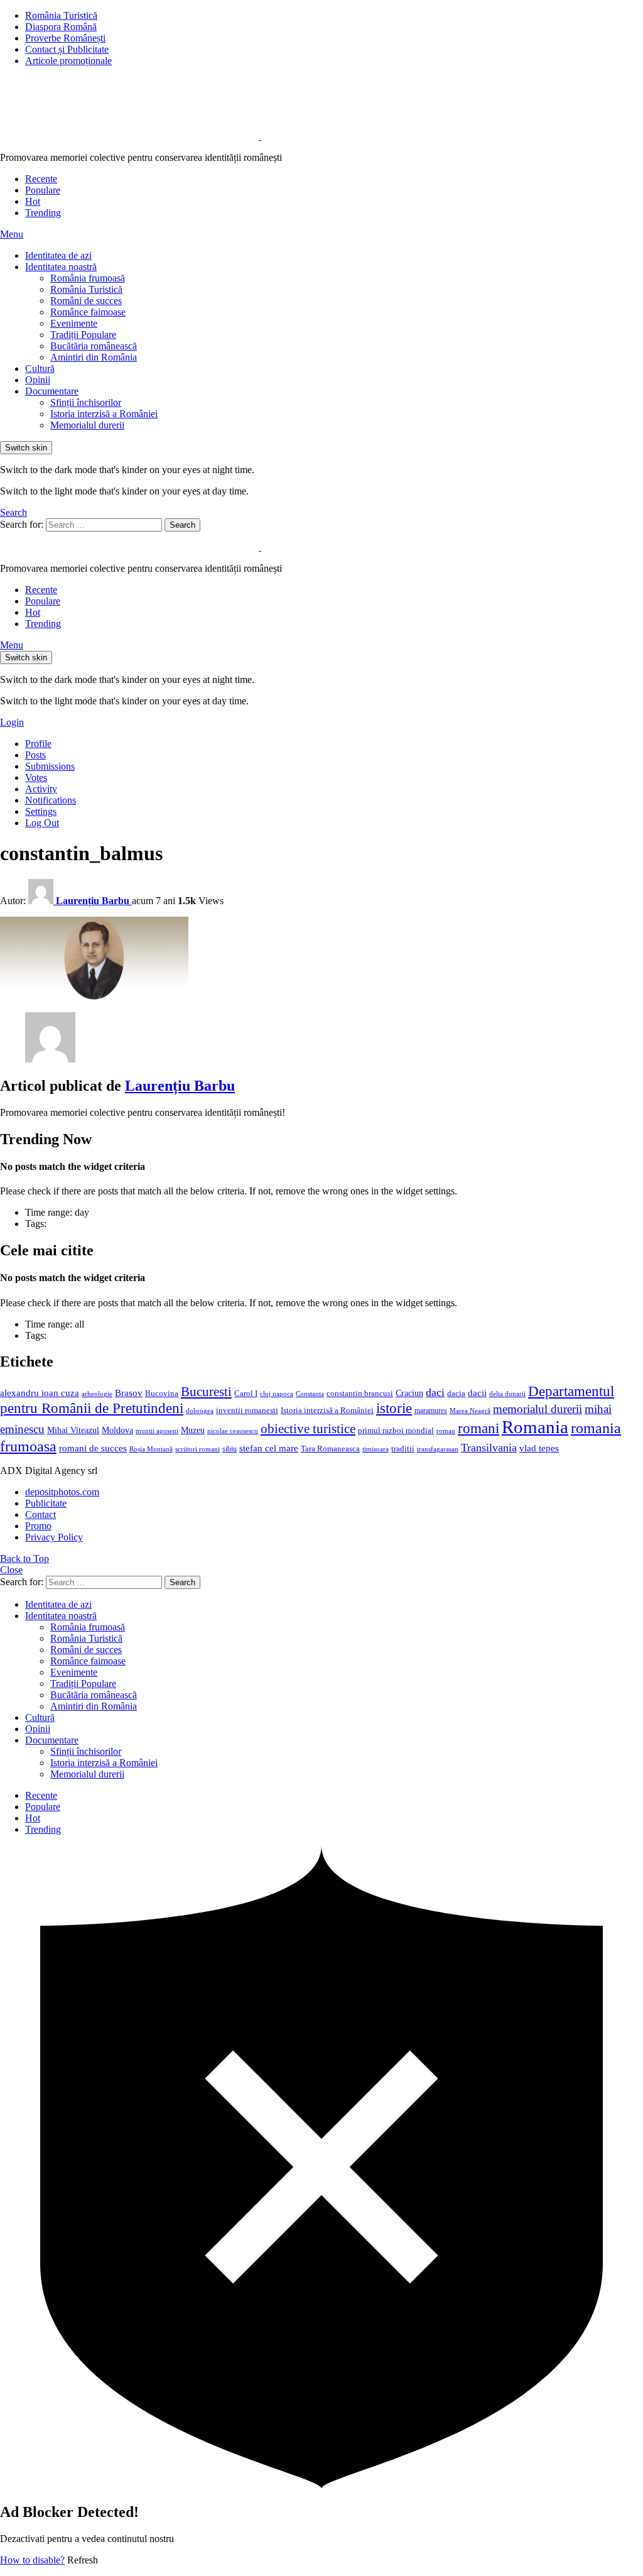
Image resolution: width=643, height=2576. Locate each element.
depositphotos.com (62, 1492)
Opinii (38, 380)
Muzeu (193, 1430)
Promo (38, 1526)
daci (435, 1392)
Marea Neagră (470, 1411)
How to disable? (32, 2560)
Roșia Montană (151, 1449)
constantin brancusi (360, 1394)
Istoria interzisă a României (104, 414)
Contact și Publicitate (67, 49)
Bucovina (162, 1394)
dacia (456, 1394)
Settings (41, 811)
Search (182, 525)
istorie (394, 1408)
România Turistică (61, 15)
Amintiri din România (94, 357)
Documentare (52, 391)
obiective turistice (308, 1429)
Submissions (50, 766)
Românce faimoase (88, 312)
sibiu (230, 1449)
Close (11, 1570)
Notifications (51, 800)
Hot (33, 201)
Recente (41, 179)
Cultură (40, 368)
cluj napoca (277, 1394)
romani (478, 1428)
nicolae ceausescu (233, 1431)
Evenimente (74, 323)
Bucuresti (206, 1392)
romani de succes (93, 1448)
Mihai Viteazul (73, 1430)
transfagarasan (438, 1449)
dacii (477, 1393)
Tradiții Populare (83, 335)
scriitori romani (197, 1449)
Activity (41, 789)
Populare (43, 190)
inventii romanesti (247, 1411)
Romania (535, 1427)
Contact (41, 1514)
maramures (431, 1411)
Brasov (129, 1393)
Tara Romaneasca (330, 1449)
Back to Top (24, 1558)
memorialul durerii (538, 1409)
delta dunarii (507, 1394)
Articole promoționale (68, 61)
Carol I (246, 1393)
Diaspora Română (61, 27)
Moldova (117, 1430)
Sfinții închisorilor (86, 402)
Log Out (42, 823)
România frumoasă (88, 278)
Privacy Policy (54, 1537)
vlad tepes (539, 1448)
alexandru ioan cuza (40, 1393)
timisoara (376, 1449)
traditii (403, 1449)
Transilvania (489, 1448)
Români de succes (86, 301)
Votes (36, 778)
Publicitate (46, 1503)
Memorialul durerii (87, 425)
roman (446, 1431)
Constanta (310, 1394)
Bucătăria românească (94, 346)
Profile (38, 744)
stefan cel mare (269, 1448)
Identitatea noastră (61, 267)
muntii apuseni (157, 1431)
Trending (43, 213)
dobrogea (200, 1411)
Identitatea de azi (58, 255)
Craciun (409, 1393)
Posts (35, 755)
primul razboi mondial (396, 1431)
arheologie (97, 1394)
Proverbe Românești (65, 38)
